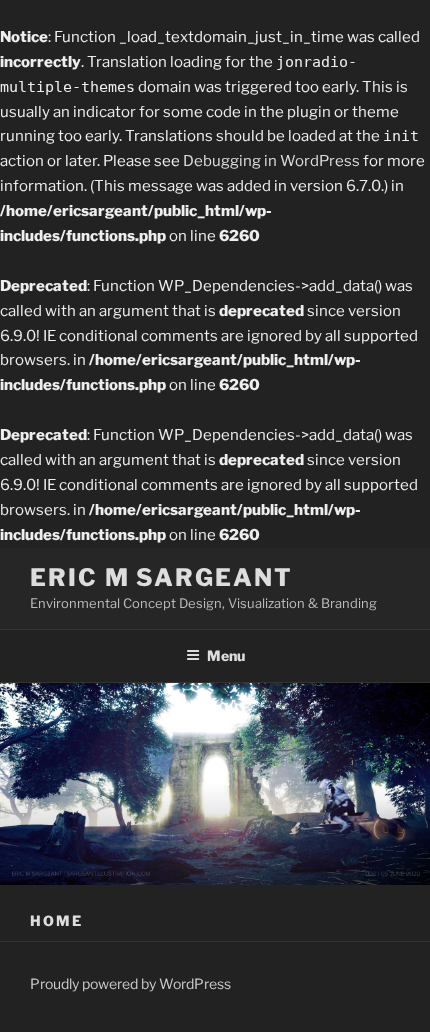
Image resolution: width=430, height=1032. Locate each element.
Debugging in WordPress (271, 161)
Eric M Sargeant (161, 577)
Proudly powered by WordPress (130, 983)
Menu (226, 655)
